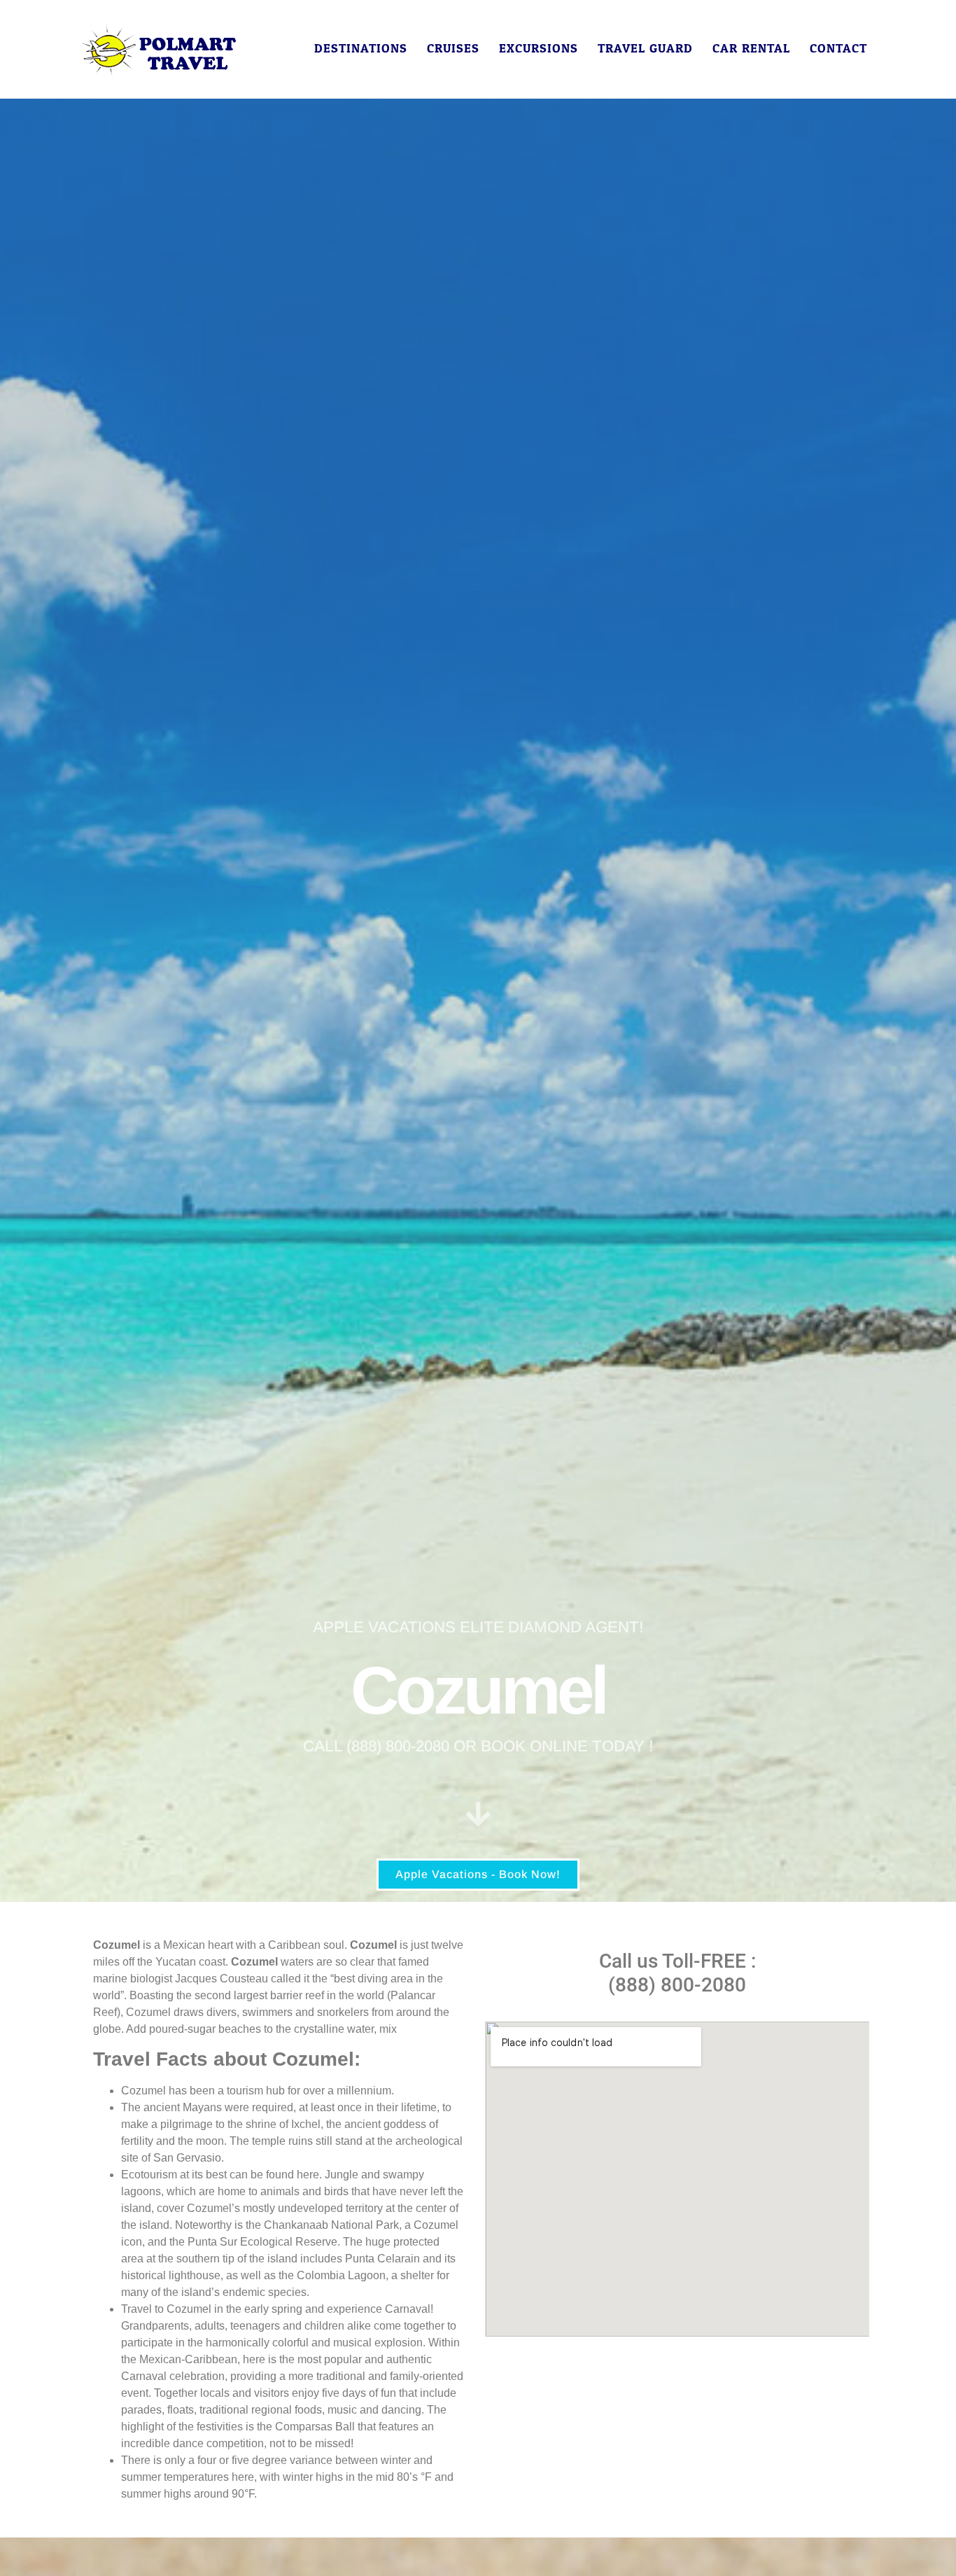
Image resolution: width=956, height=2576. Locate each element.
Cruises (453, 49)
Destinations (361, 49)
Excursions (539, 49)
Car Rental (751, 49)
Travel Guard (645, 49)
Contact (838, 49)
